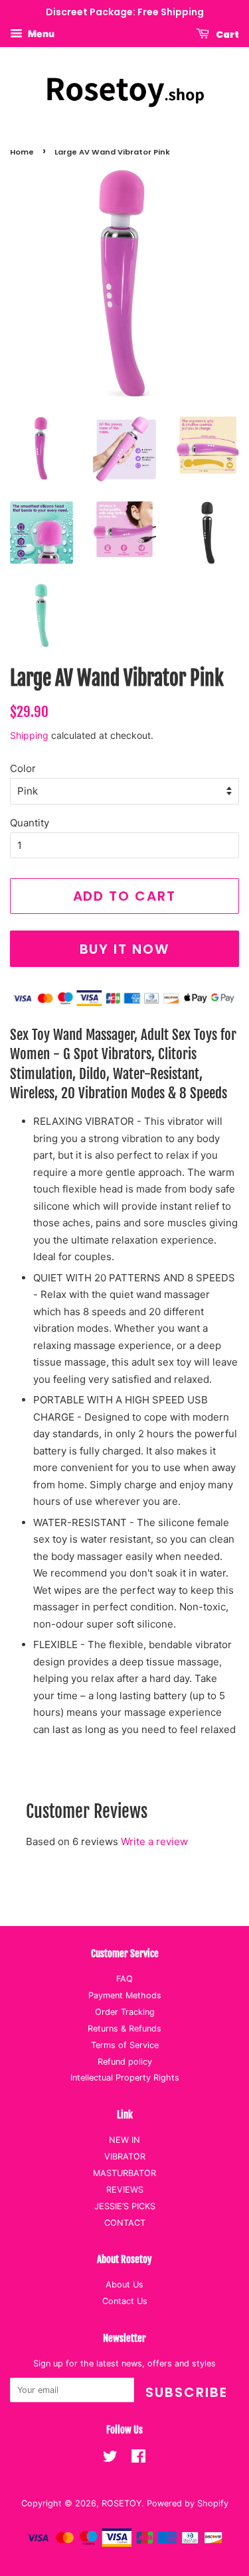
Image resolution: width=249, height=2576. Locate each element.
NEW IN (124, 2140)
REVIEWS (125, 2190)
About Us (124, 2285)
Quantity (30, 823)
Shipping (29, 735)
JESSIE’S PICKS (125, 2206)
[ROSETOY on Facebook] (138, 2459)
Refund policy (125, 2062)
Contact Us (125, 2301)
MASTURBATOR (124, 2173)
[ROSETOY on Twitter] (110, 2459)
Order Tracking (125, 2012)
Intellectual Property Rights (125, 2078)
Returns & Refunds (124, 2029)
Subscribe (187, 2392)
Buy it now (125, 949)
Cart (227, 34)
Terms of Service (125, 2045)
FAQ (124, 1979)
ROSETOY (122, 2503)
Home (22, 152)
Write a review (154, 1841)
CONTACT (125, 2223)
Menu (40, 33)
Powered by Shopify (188, 2503)
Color (23, 768)
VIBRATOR (125, 2157)
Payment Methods (125, 1995)
